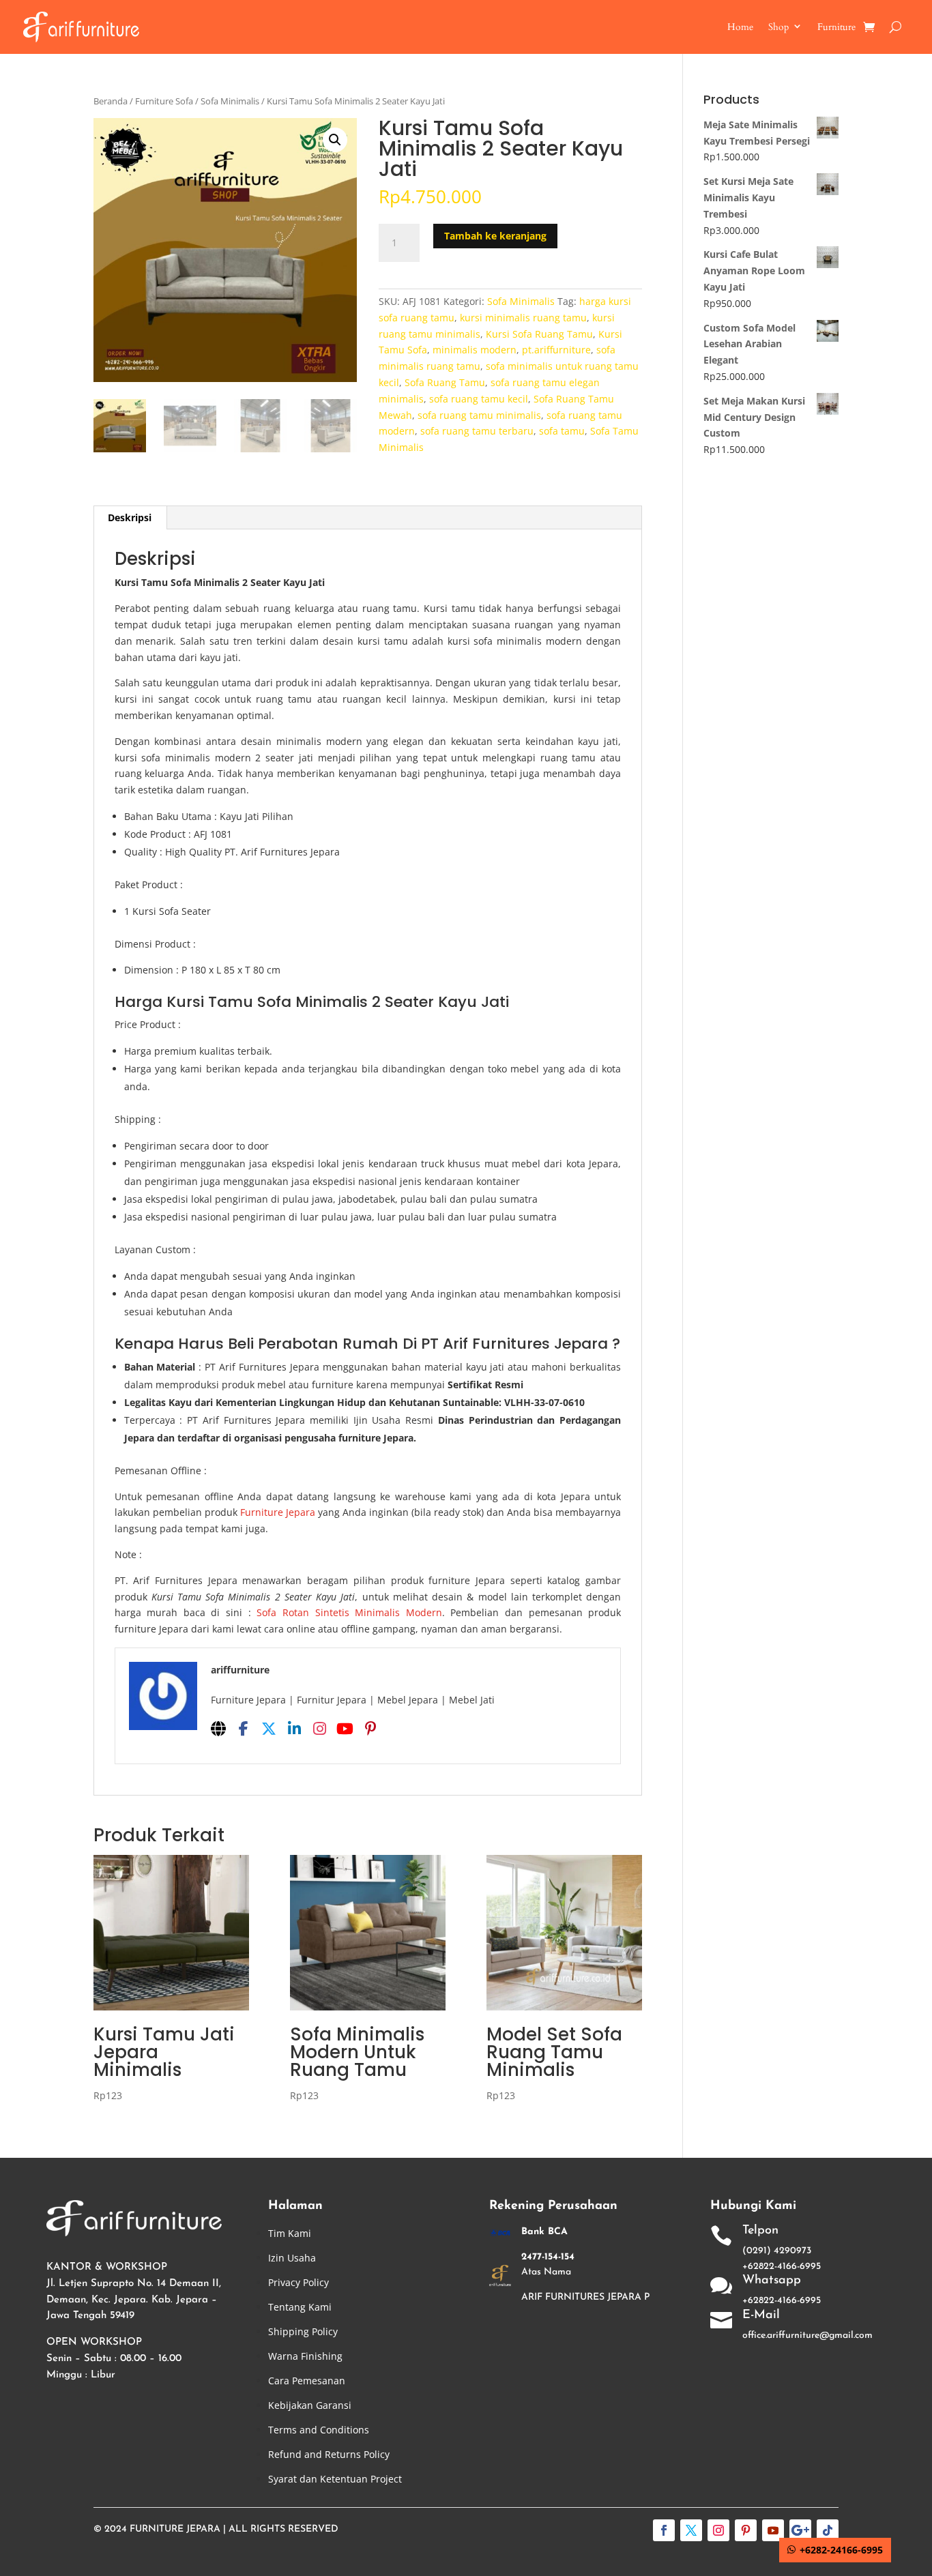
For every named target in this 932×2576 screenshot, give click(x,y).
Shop (778, 27)
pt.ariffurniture (556, 350)
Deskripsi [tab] (130, 517)
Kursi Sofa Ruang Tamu (539, 334)
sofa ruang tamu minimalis (479, 415)
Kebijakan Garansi (310, 2405)
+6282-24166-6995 (841, 2550)
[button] (335, 140)
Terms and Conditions (319, 2430)
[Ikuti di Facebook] (664, 2530)
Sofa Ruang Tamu (445, 382)
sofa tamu (562, 431)
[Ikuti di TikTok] (828, 2530)
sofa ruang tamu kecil (479, 399)
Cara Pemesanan (307, 2381)
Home (740, 27)
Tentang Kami (300, 2307)
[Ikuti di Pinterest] (746, 2530)
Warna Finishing (305, 2356)
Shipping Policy (303, 2331)
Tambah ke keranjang (495, 236)
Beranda (111, 101)
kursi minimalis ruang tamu (523, 318)
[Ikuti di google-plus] (800, 2530)
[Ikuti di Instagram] (718, 2530)
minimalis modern (475, 350)
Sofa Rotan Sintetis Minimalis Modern (349, 1612)
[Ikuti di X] (691, 2530)
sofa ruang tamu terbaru (477, 431)
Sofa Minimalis (230, 101)
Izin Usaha (292, 2258)
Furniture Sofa (164, 101)
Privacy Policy (298, 2282)
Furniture (836, 27)
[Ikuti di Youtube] (773, 2530)
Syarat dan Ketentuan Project (335, 2479)
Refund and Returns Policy (329, 2454)
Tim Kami (290, 2233)
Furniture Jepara (278, 1512)
